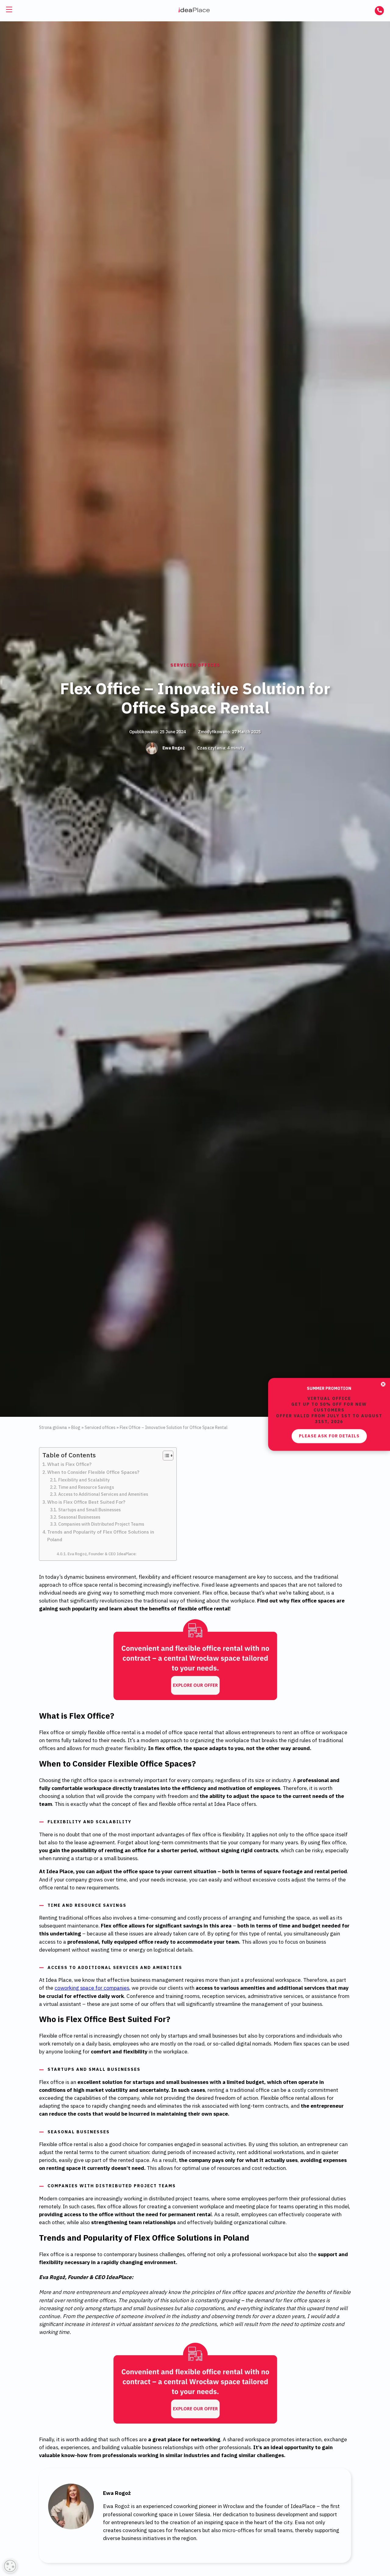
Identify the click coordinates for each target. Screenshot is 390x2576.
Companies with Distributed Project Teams (101, 1524)
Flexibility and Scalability (84, 1480)
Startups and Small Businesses (89, 1510)
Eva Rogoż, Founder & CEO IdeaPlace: (102, 1554)
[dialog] (10, 2566)
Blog (76, 1427)
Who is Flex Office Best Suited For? (86, 1502)
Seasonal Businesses (79, 1517)
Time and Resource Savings (86, 1487)
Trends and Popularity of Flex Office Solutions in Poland (101, 1536)
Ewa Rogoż (174, 748)
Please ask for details (329, 1309)
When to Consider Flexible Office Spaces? (93, 1472)
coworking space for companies (92, 1988)
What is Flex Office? (69, 1464)
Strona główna (53, 1427)
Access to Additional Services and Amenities (103, 1494)
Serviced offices (195, 665)
